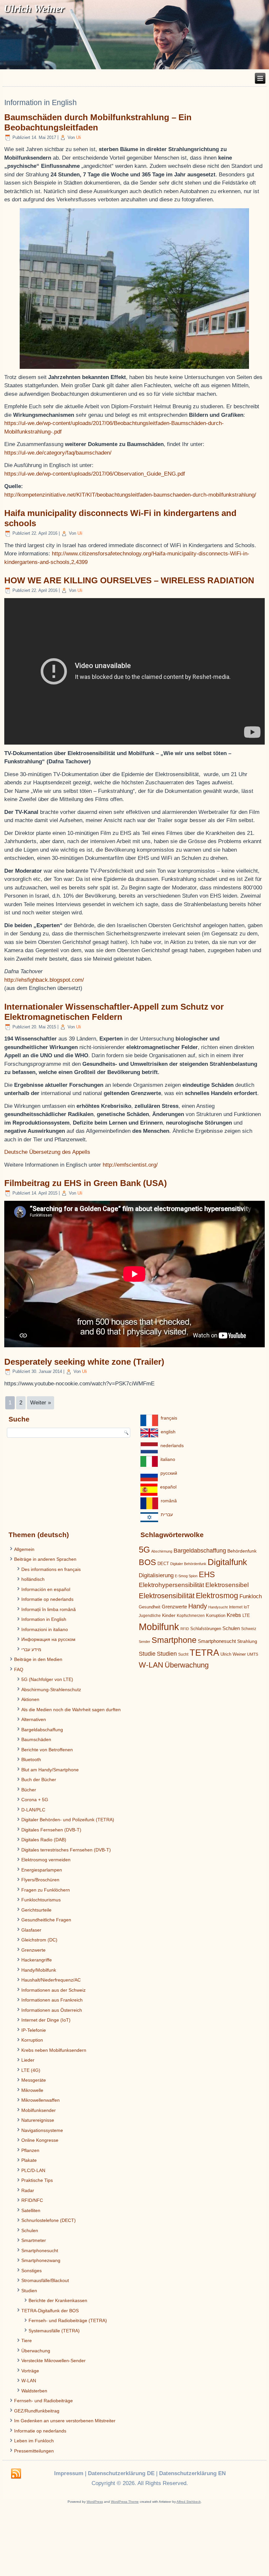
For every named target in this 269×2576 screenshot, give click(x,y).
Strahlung (247, 1641)
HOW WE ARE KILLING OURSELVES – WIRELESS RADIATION (129, 580)
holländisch (33, 1579)
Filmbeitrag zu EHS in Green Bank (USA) (86, 1183)
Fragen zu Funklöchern (46, 1890)
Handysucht (218, 1607)
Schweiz (249, 1629)
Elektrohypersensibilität (171, 1585)
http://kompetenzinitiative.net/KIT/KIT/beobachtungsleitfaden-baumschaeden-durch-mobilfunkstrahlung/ (130, 495)
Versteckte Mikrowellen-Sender (53, 2361)
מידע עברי (31, 1649)
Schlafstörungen (206, 1629)
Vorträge (30, 2371)
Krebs (234, 1615)
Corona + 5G (35, 1800)
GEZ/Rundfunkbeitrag (37, 2411)
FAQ (19, 1669)
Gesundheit (150, 1607)
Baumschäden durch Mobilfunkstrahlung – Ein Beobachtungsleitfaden (98, 122)
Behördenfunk (242, 1551)
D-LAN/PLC (33, 1810)
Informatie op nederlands (47, 1599)
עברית (167, 1514)
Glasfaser (31, 1930)
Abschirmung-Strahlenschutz (51, 1690)
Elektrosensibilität (167, 1596)
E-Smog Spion (186, 1576)
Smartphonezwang (41, 2260)
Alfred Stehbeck (189, 2502)
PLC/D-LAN (33, 2170)
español (168, 1487)
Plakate (29, 2160)
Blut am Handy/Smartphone (50, 1770)
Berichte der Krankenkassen (58, 2300)
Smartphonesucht (40, 2251)
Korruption (32, 2040)
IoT (247, 1607)
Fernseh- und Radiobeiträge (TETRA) (68, 2320)
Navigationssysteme (42, 2130)
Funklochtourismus (41, 1900)
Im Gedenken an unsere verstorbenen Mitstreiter (65, 2421)
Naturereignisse (38, 2120)
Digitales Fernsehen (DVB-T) (51, 1830)
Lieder (28, 2060)
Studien (29, 2291)
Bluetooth (31, 1759)
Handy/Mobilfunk (39, 1970)
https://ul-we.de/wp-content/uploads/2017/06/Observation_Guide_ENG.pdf (95, 474)
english (168, 1432)
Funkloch (251, 1596)
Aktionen (30, 1699)
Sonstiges (31, 2271)
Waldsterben (34, 2391)
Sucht (183, 1654)
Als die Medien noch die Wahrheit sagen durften (71, 1710)
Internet (236, 1607)
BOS (147, 1562)
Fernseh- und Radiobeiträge (43, 2401)
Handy (198, 1606)
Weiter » (41, 1403)
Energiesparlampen (42, 1870)
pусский (169, 1473)
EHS (207, 1574)
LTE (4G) (31, 2070)
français (169, 1418)
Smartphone (174, 1640)
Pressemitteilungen (34, 2451)
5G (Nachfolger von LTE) (47, 1679)
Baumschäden (36, 1739)
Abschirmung (162, 1551)
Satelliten (31, 2210)
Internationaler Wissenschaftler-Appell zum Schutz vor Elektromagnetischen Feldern (114, 1012)
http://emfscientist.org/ (130, 1165)
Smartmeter (34, 2240)
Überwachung (36, 2351)
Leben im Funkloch (34, 2441)
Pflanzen (30, 2150)
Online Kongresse (40, 2140)
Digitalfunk (227, 1562)
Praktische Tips (37, 2180)
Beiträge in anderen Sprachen (45, 1559)
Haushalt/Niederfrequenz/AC (51, 1980)
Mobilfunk (159, 1627)
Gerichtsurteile (36, 1910)
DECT (163, 1564)
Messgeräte (34, 2080)
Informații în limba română (49, 1609)
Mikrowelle (32, 2090)
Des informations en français (51, 1569)
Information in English (44, 1619)
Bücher (29, 1790)
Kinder (169, 1615)
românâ (169, 1501)
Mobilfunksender (39, 2110)
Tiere (27, 2341)
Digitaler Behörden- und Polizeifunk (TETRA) (68, 1820)
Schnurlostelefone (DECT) (49, 2220)
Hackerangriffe (37, 1960)
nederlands (172, 1445)
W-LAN (29, 2381)
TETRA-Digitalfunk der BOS (50, 2311)
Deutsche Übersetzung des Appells (47, 1152)
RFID (185, 1629)
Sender (145, 1642)
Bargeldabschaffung (42, 1730)
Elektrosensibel (227, 1585)
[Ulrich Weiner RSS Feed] (16, 2474)
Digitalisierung (156, 1575)
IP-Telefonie (34, 2030)
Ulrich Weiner (233, 1654)
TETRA (204, 1653)
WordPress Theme (125, 2502)
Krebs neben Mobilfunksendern (54, 2050)
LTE (246, 1615)
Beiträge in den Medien (38, 1659)
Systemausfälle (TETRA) (54, 2331)
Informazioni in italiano (45, 1629)
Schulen (30, 2230)
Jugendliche (150, 1616)
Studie (147, 1654)
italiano (168, 1459)
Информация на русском (48, 1639)
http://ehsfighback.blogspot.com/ (44, 980)
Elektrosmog (217, 1596)
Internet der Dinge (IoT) (46, 2020)
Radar (28, 2190)
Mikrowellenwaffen (41, 2100)
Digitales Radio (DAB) (44, 1840)
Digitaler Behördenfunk (188, 1564)
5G (144, 1550)
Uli (79, 137)
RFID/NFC (32, 2200)
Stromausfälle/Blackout (45, 2280)
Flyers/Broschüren (40, 1880)
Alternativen (34, 1719)
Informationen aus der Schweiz (53, 1990)
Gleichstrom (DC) (39, 1940)
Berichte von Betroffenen (47, 1750)
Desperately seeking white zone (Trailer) (84, 1362)
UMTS (253, 1654)
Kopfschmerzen (191, 1616)
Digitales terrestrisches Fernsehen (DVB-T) (66, 1850)
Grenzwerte (33, 1950)
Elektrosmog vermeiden (46, 1860)
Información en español (46, 1589)
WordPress (95, 2502)
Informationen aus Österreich (52, 2010)
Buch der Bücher (39, 1780)
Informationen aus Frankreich (52, 2000)
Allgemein (24, 1549)
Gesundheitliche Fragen (46, 1920)
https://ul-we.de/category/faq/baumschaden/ (58, 453)
